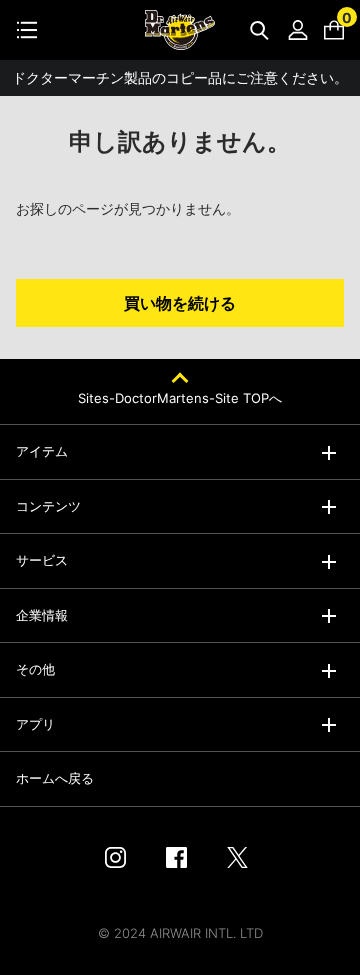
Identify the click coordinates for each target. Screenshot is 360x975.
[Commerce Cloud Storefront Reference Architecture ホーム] (180, 30)
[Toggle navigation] (27, 30)
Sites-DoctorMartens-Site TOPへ (180, 398)
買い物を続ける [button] (180, 303)
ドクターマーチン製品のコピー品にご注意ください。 (180, 77)
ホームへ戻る (55, 778)
